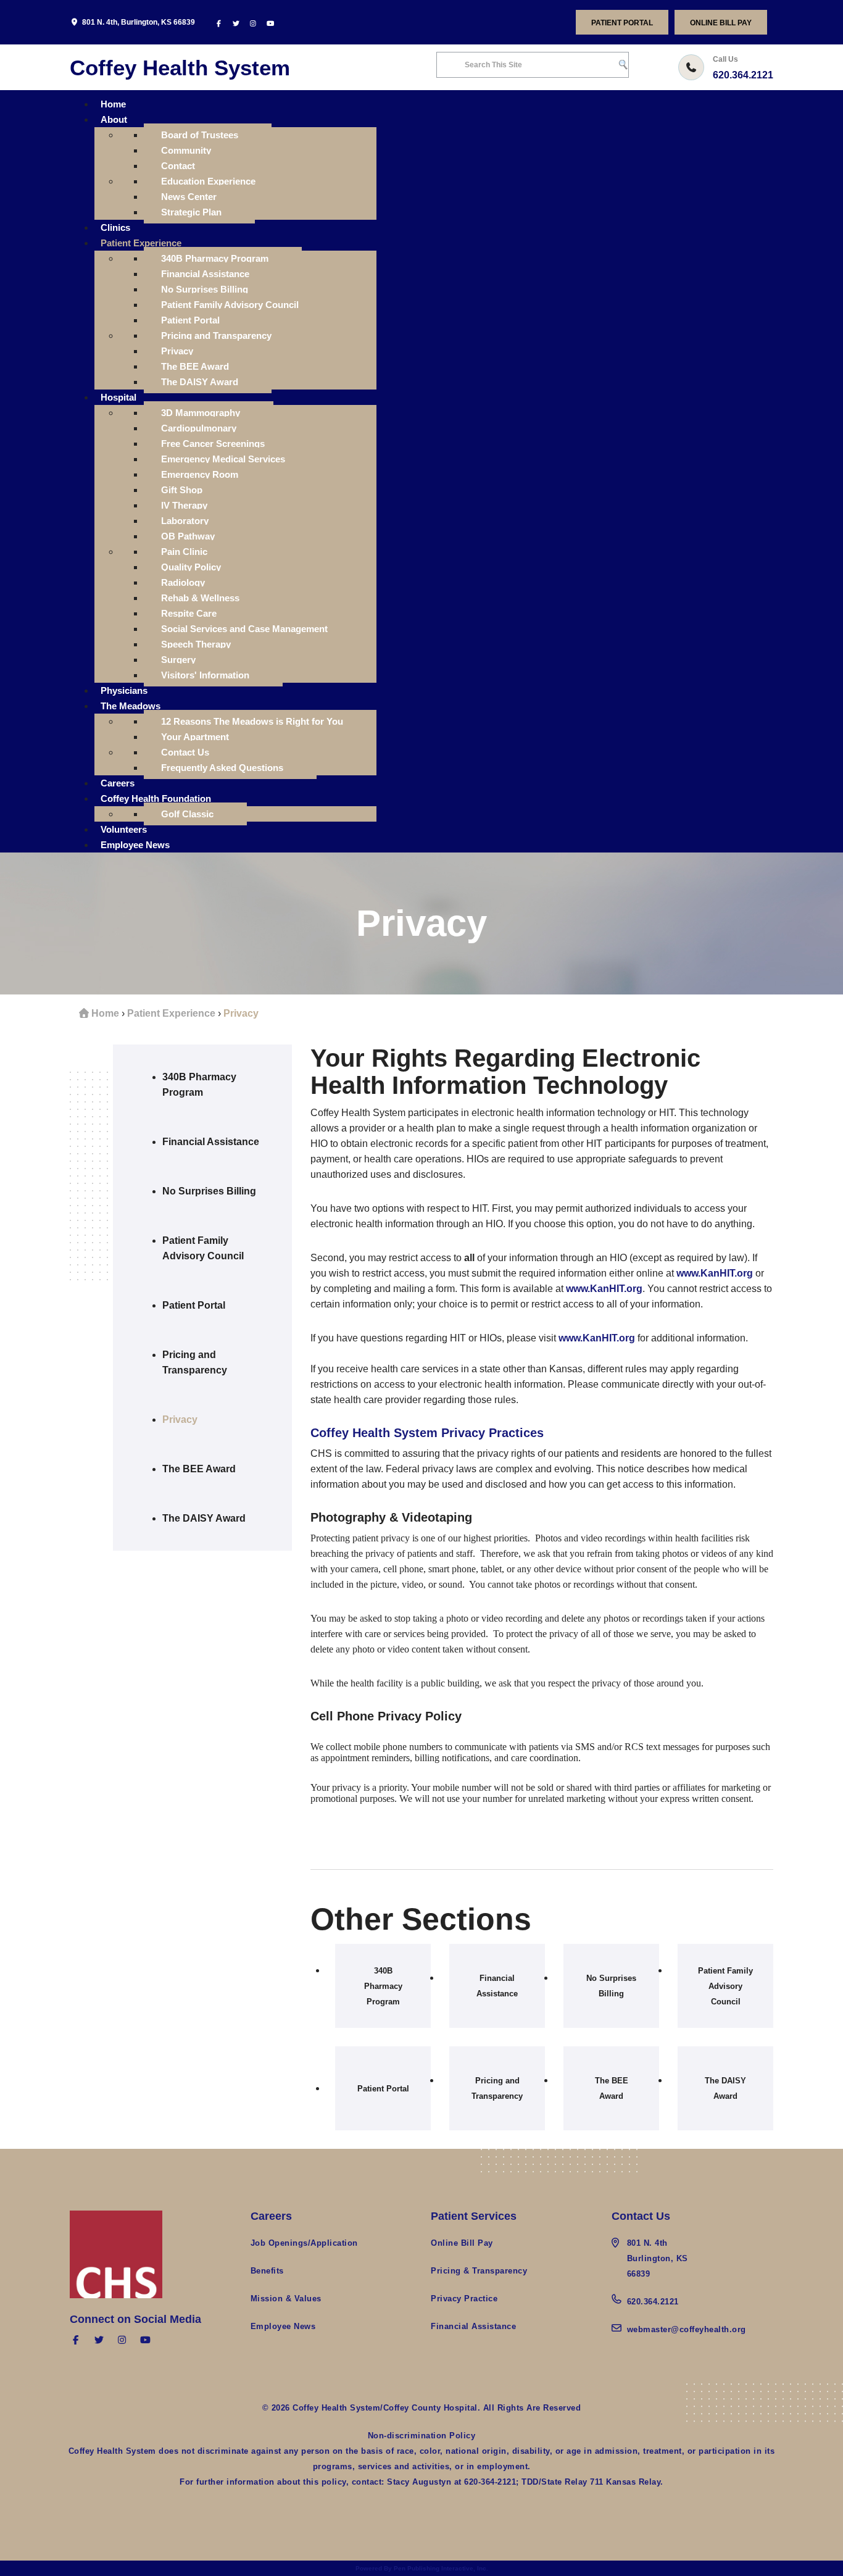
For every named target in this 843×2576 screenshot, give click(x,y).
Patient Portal (622, 23)
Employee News (283, 2326)
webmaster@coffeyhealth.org (687, 2329)
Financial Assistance (473, 2326)
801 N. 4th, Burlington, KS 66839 (139, 22)
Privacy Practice (464, 2299)
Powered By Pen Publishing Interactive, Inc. (422, 2568)
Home (105, 1013)
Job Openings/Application (304, 2243)
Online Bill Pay (721, 23)
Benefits (267, 2271)
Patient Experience (171, 1013)
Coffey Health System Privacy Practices (427, 1433)
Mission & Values (286, 2299)
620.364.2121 (743, 75)
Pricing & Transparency (479, 2271)
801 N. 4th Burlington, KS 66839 (658, 2258)
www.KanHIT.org (715, 1273)
